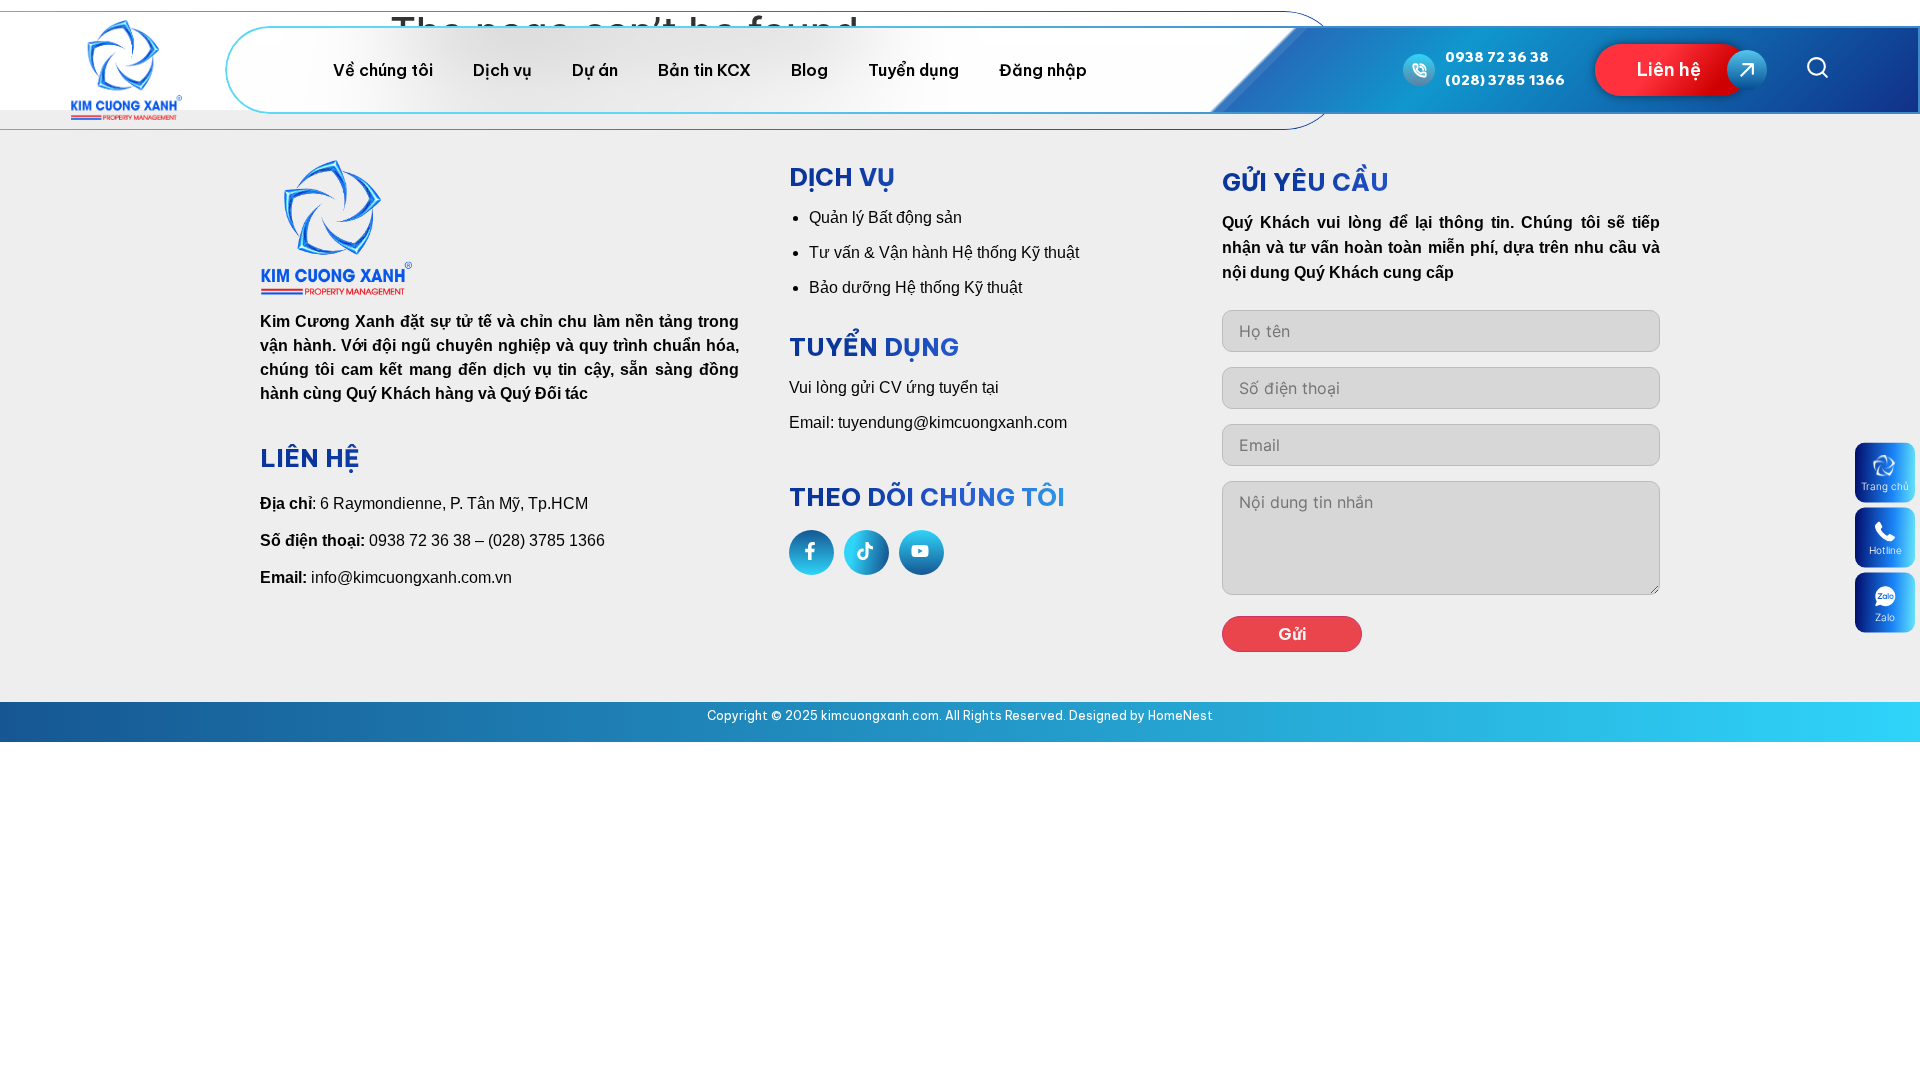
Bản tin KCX (704, 70)
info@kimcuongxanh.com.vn (411, 577)
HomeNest (1180, 715)
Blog (809, 70)
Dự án (595, 70)
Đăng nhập (1043, 70)
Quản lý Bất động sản (885, 217)
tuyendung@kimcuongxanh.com (952, 422)
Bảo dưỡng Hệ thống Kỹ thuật (915, 287)
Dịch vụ (502, 70)
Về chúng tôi (383, 70)
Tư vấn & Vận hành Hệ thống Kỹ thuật (944, 252)
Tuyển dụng (913, 70)
